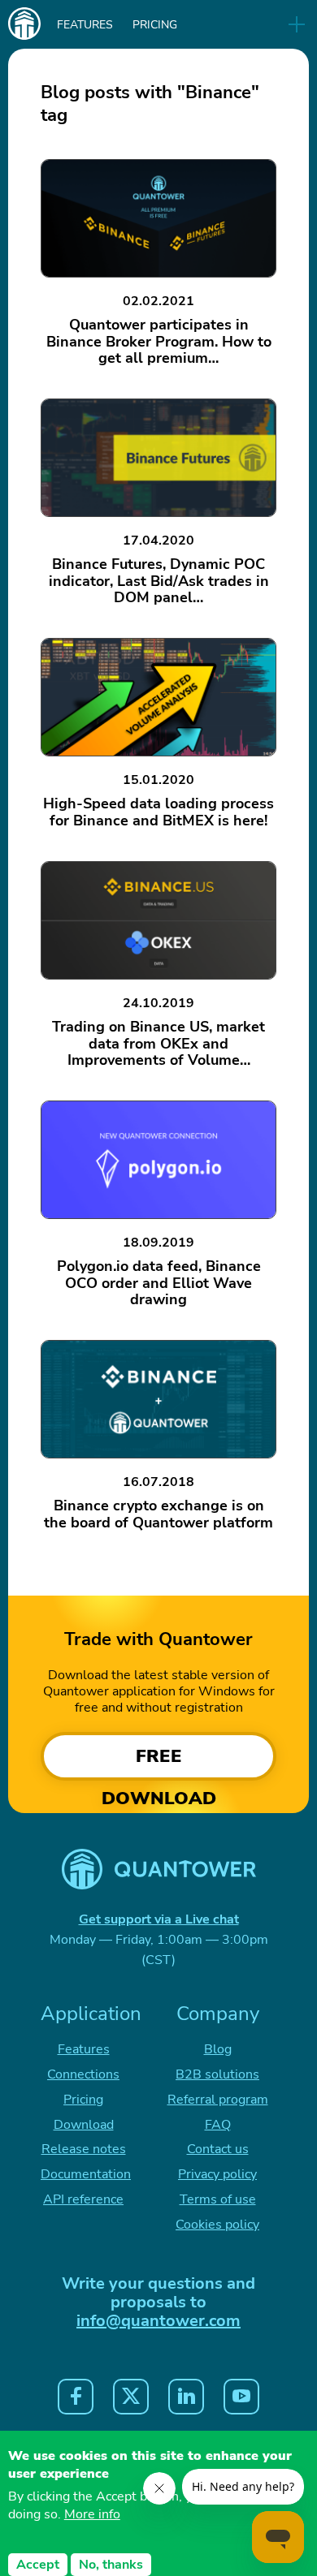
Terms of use (218, 2199)
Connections (83, 2074)
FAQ (218, 2125)
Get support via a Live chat (159, 1919)
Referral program (218, 2100)
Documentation (86, 2174)
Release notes (84, 2149)
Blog (218, 2049)
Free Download (159, 1762)
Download (84, 2125)
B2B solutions (217, 2074)
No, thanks (111, 2565)
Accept (38, 2565)
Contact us (218, 2149)
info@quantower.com (158, 2321)
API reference (83, 2199)
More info (92, 2514)
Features (85, 25)
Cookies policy (217, 2225)
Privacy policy (217, 2174)
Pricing (155, 25)
